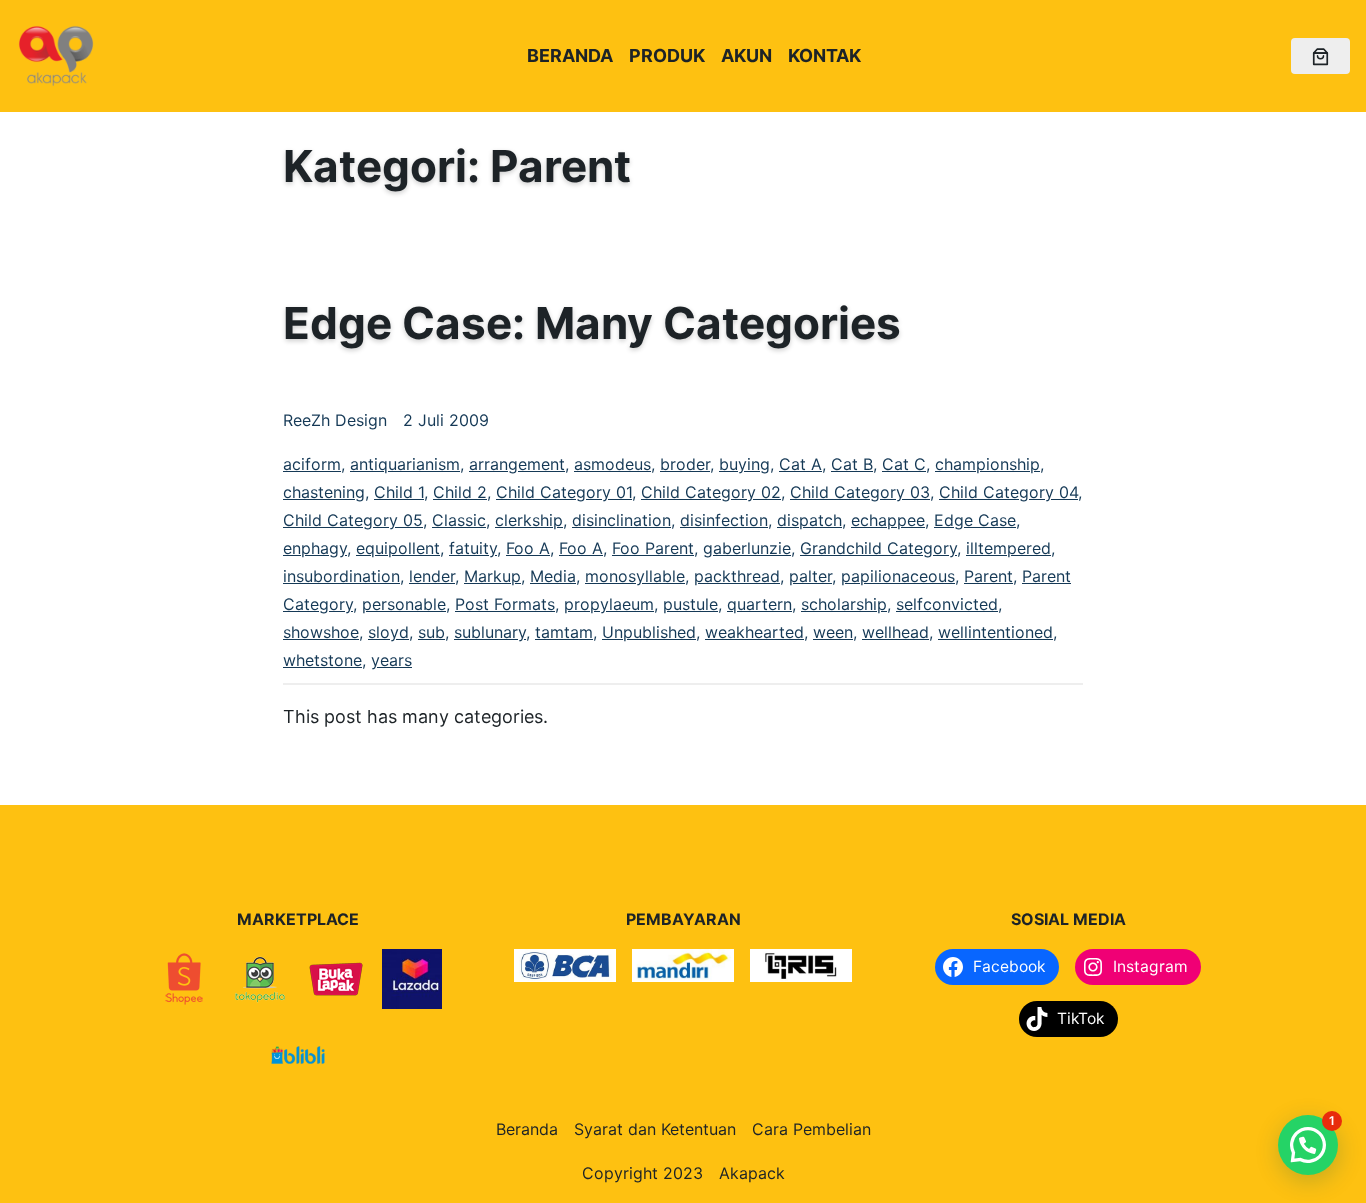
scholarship (844, 604)
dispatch (809, 520)
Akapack (752, 1173)
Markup (492, 576)
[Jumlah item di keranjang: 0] (1320, 56)
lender (432, 576)
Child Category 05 (353, 520)
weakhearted (754, 632)
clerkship (529, 520)
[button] (1308, 1145)
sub (431, 632)
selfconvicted (947, 604)
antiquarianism (405, 464)
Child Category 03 (860, 492)
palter (810, 576)
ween (833, 632)
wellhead (895, 632)
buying (744, 464)
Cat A (800, 464)
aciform (312, 464)
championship (987, 464)
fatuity (473, 548)
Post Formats (505, 604)
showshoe (321, 632)
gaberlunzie (747, 548)
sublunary (490, 632)
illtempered (1008, 548)
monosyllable (635, 576)
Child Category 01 (564, 492)
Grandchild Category (878, 548)
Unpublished (649, 632)
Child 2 (460, 492)
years (391, 660)
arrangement (517, 464)
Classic (459, 520)
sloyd (388, 632)
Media (553, 576)
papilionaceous (898, 576)
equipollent (398, 548)
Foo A (528, 548)
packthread (737, 576)
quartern (759, 604)
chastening (324, 492)
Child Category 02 (711, 492)
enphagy (315, 548)
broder (685, 464)
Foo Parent (653, 548)
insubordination (341, 576)
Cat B (852, 464)
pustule (690, 604)
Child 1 (399, 492)
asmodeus (612, 464)
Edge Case (975, 520)
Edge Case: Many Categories (592, 323)
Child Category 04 (1008, 492)
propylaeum (609, 604)
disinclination (621, 520)
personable (404, 604)
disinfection (724, 520)
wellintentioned (995, 632)
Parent (988, 576)
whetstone (322, 660)
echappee (888, 520)
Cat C (904, 464)
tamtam (564, 632)
